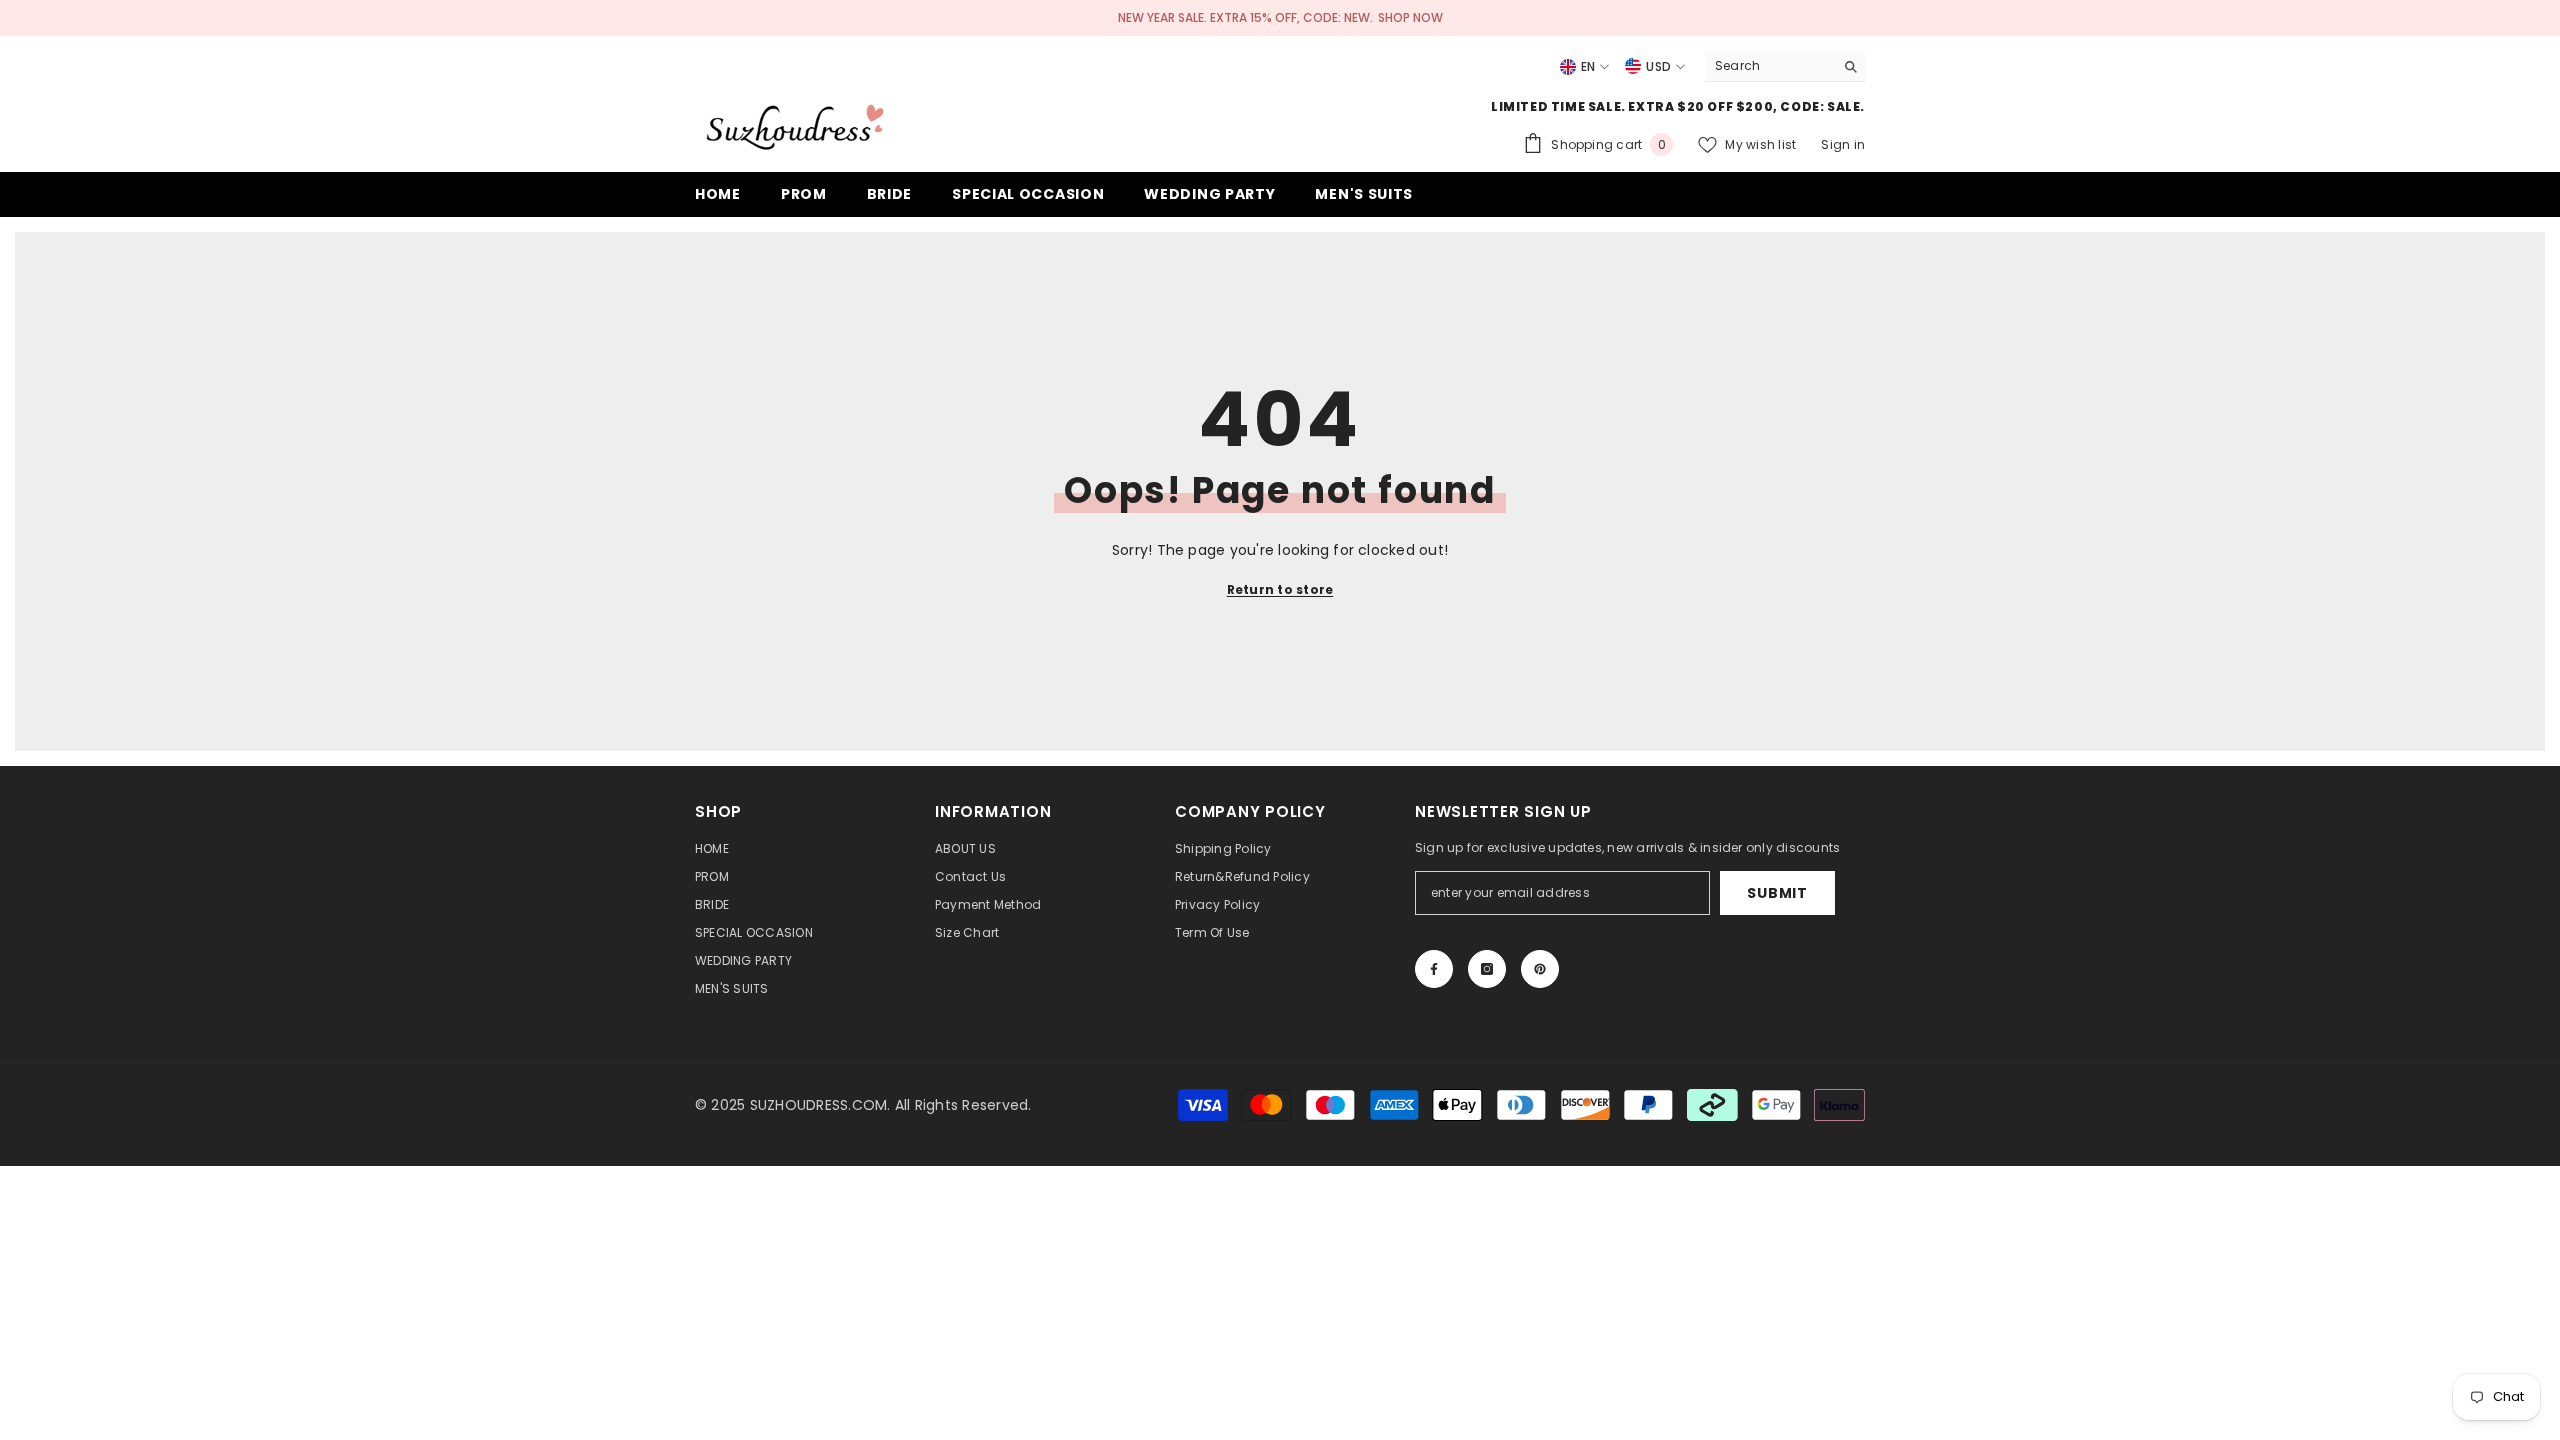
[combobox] (1769, 66)
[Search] (1785, 66)
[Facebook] (1434, 969)
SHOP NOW (1410, 17)
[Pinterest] (1540, 969)
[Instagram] (1487, 969)
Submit (1777, 893)
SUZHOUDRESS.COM (819, 1105)
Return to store (1280, 589)
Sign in (1843, 144)
